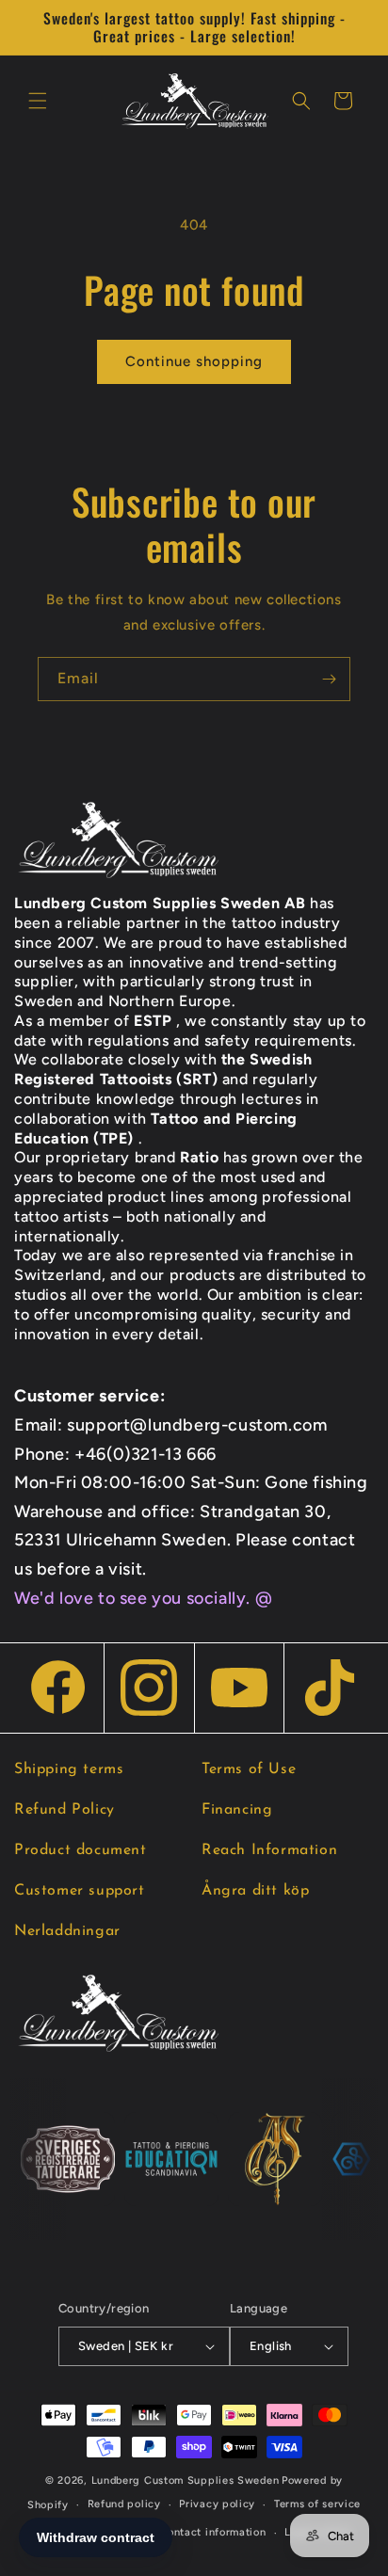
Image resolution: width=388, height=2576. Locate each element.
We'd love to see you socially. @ (143, 1598)
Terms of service (317, 2504)
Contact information (212, 2532)
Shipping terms (69, 1769)
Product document (81, 1850)
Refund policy (124, 2504)
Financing (237, 1810)
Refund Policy (65, 1810)
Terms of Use (249, 1769)
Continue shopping (194, 361)
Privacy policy (217, 2504)
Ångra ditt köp (255, 1891)
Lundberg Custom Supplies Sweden (186, 2480)
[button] (38, 101)
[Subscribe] (329, 679)
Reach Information (269, 1850)
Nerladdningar (67, 1931)
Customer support (80, 1891)
